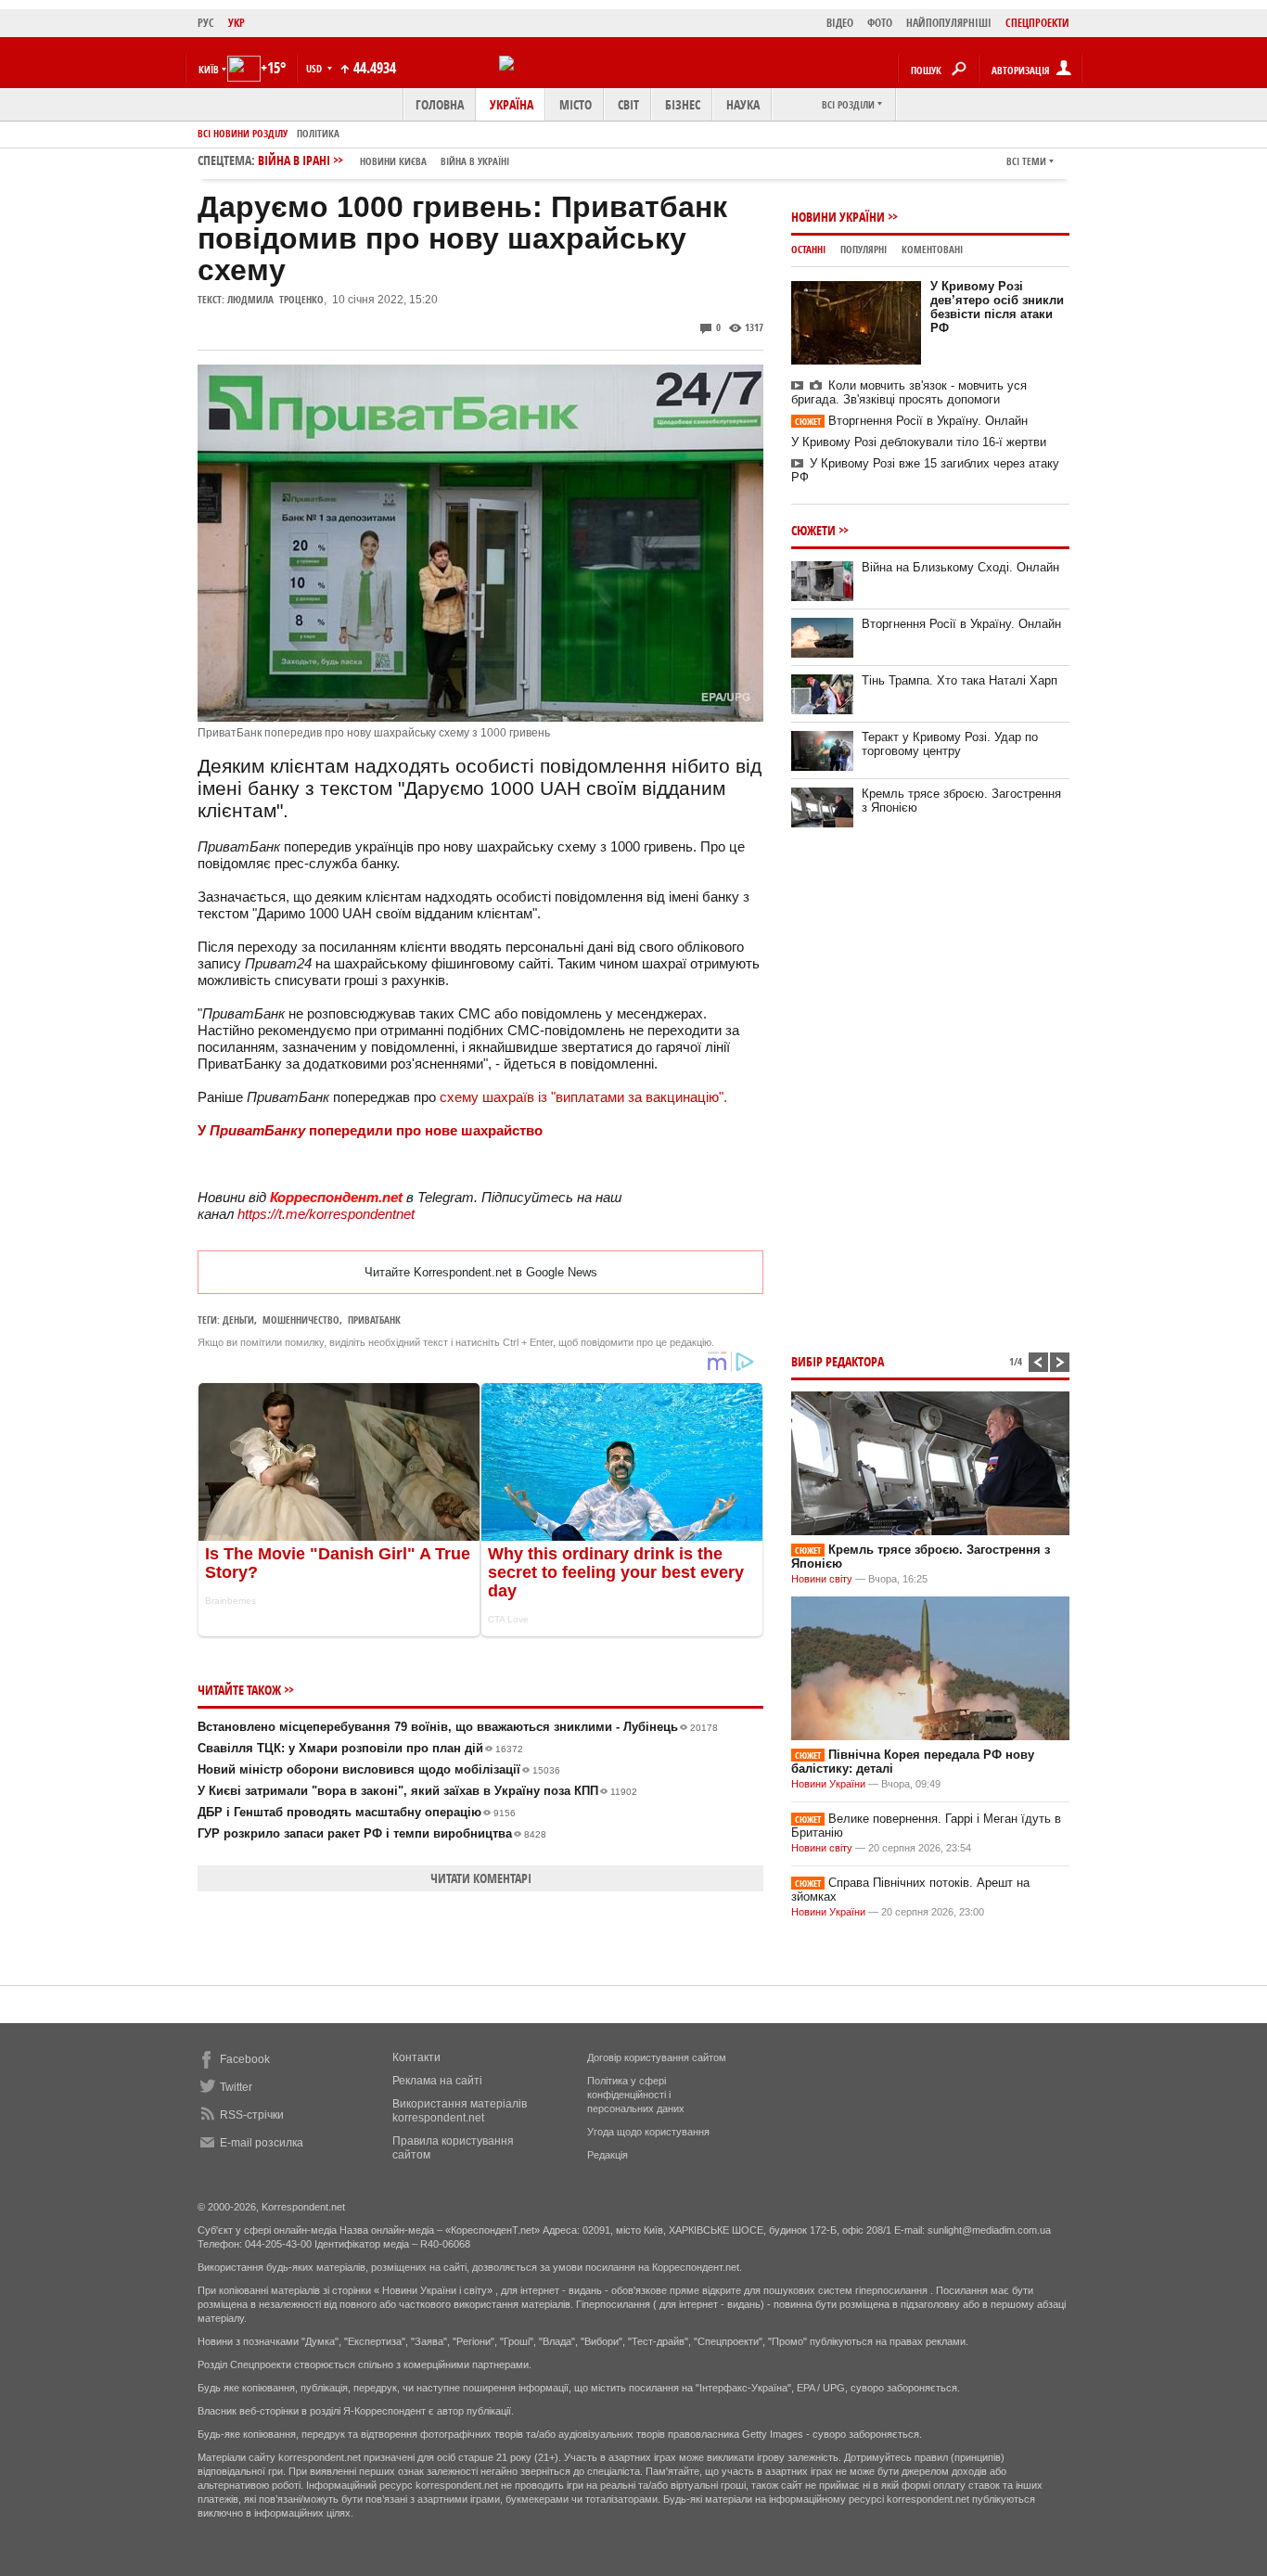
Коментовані (932, 249)
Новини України (838, 217)
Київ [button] (209, 69)
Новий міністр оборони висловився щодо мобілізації (379, 1769)
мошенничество (301, 1320)
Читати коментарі (481, 1878)
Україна (512, 104)
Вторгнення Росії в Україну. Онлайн (911, 421)
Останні (808, 249)
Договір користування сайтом (657, 2057)
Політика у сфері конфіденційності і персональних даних (636, 2095)
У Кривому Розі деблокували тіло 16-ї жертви (919, 442)
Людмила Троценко (275, 299)
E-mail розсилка (262, 2143)
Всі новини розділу (243, 133)
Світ (628, 104)
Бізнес (683, 104)
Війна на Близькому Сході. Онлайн (960, 567)
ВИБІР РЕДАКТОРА (838, 1361)
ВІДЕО (840, 23)
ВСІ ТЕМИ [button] (1026, 161)
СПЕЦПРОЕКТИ (1037, 23)
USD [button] (315, 68)
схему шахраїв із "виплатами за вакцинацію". (582, 1097)
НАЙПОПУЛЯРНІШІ (949, 23)
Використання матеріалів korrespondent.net (460, 2111)
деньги (238, 1320)
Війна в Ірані (384, 160)
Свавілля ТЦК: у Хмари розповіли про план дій (360, 1748)
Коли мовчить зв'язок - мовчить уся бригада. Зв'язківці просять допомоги (909, 392)
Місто (576, 104)
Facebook (245, 2059)
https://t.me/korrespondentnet (326, 1214)
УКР (237, 23)
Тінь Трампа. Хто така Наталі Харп (960, 680)
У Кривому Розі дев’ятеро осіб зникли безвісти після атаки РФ (997, 307)
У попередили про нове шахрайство (370, 1130)
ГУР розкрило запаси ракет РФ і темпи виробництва (372, 1833)
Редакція (608, 2155)
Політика (318, 133)
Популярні (864, 249)
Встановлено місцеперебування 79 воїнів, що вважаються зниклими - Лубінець (458, 1727)
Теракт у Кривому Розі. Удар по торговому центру (950, 744)
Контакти (416, 2057)
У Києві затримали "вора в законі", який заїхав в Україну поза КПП (417, 1791)
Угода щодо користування (648, 2132)
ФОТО (880, 23)
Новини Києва (393, 161)
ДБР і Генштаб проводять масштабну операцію (357, 1812)
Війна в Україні (475, 161)
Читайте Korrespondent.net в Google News (481, 1272)
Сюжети (813, 530)
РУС (206, 23)
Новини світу (822, 1579)
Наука (743, 104)
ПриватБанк (374, 1320)
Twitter (236, 2087)
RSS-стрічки (252, 2115)
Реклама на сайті (437, 2081)
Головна (440, 104)
